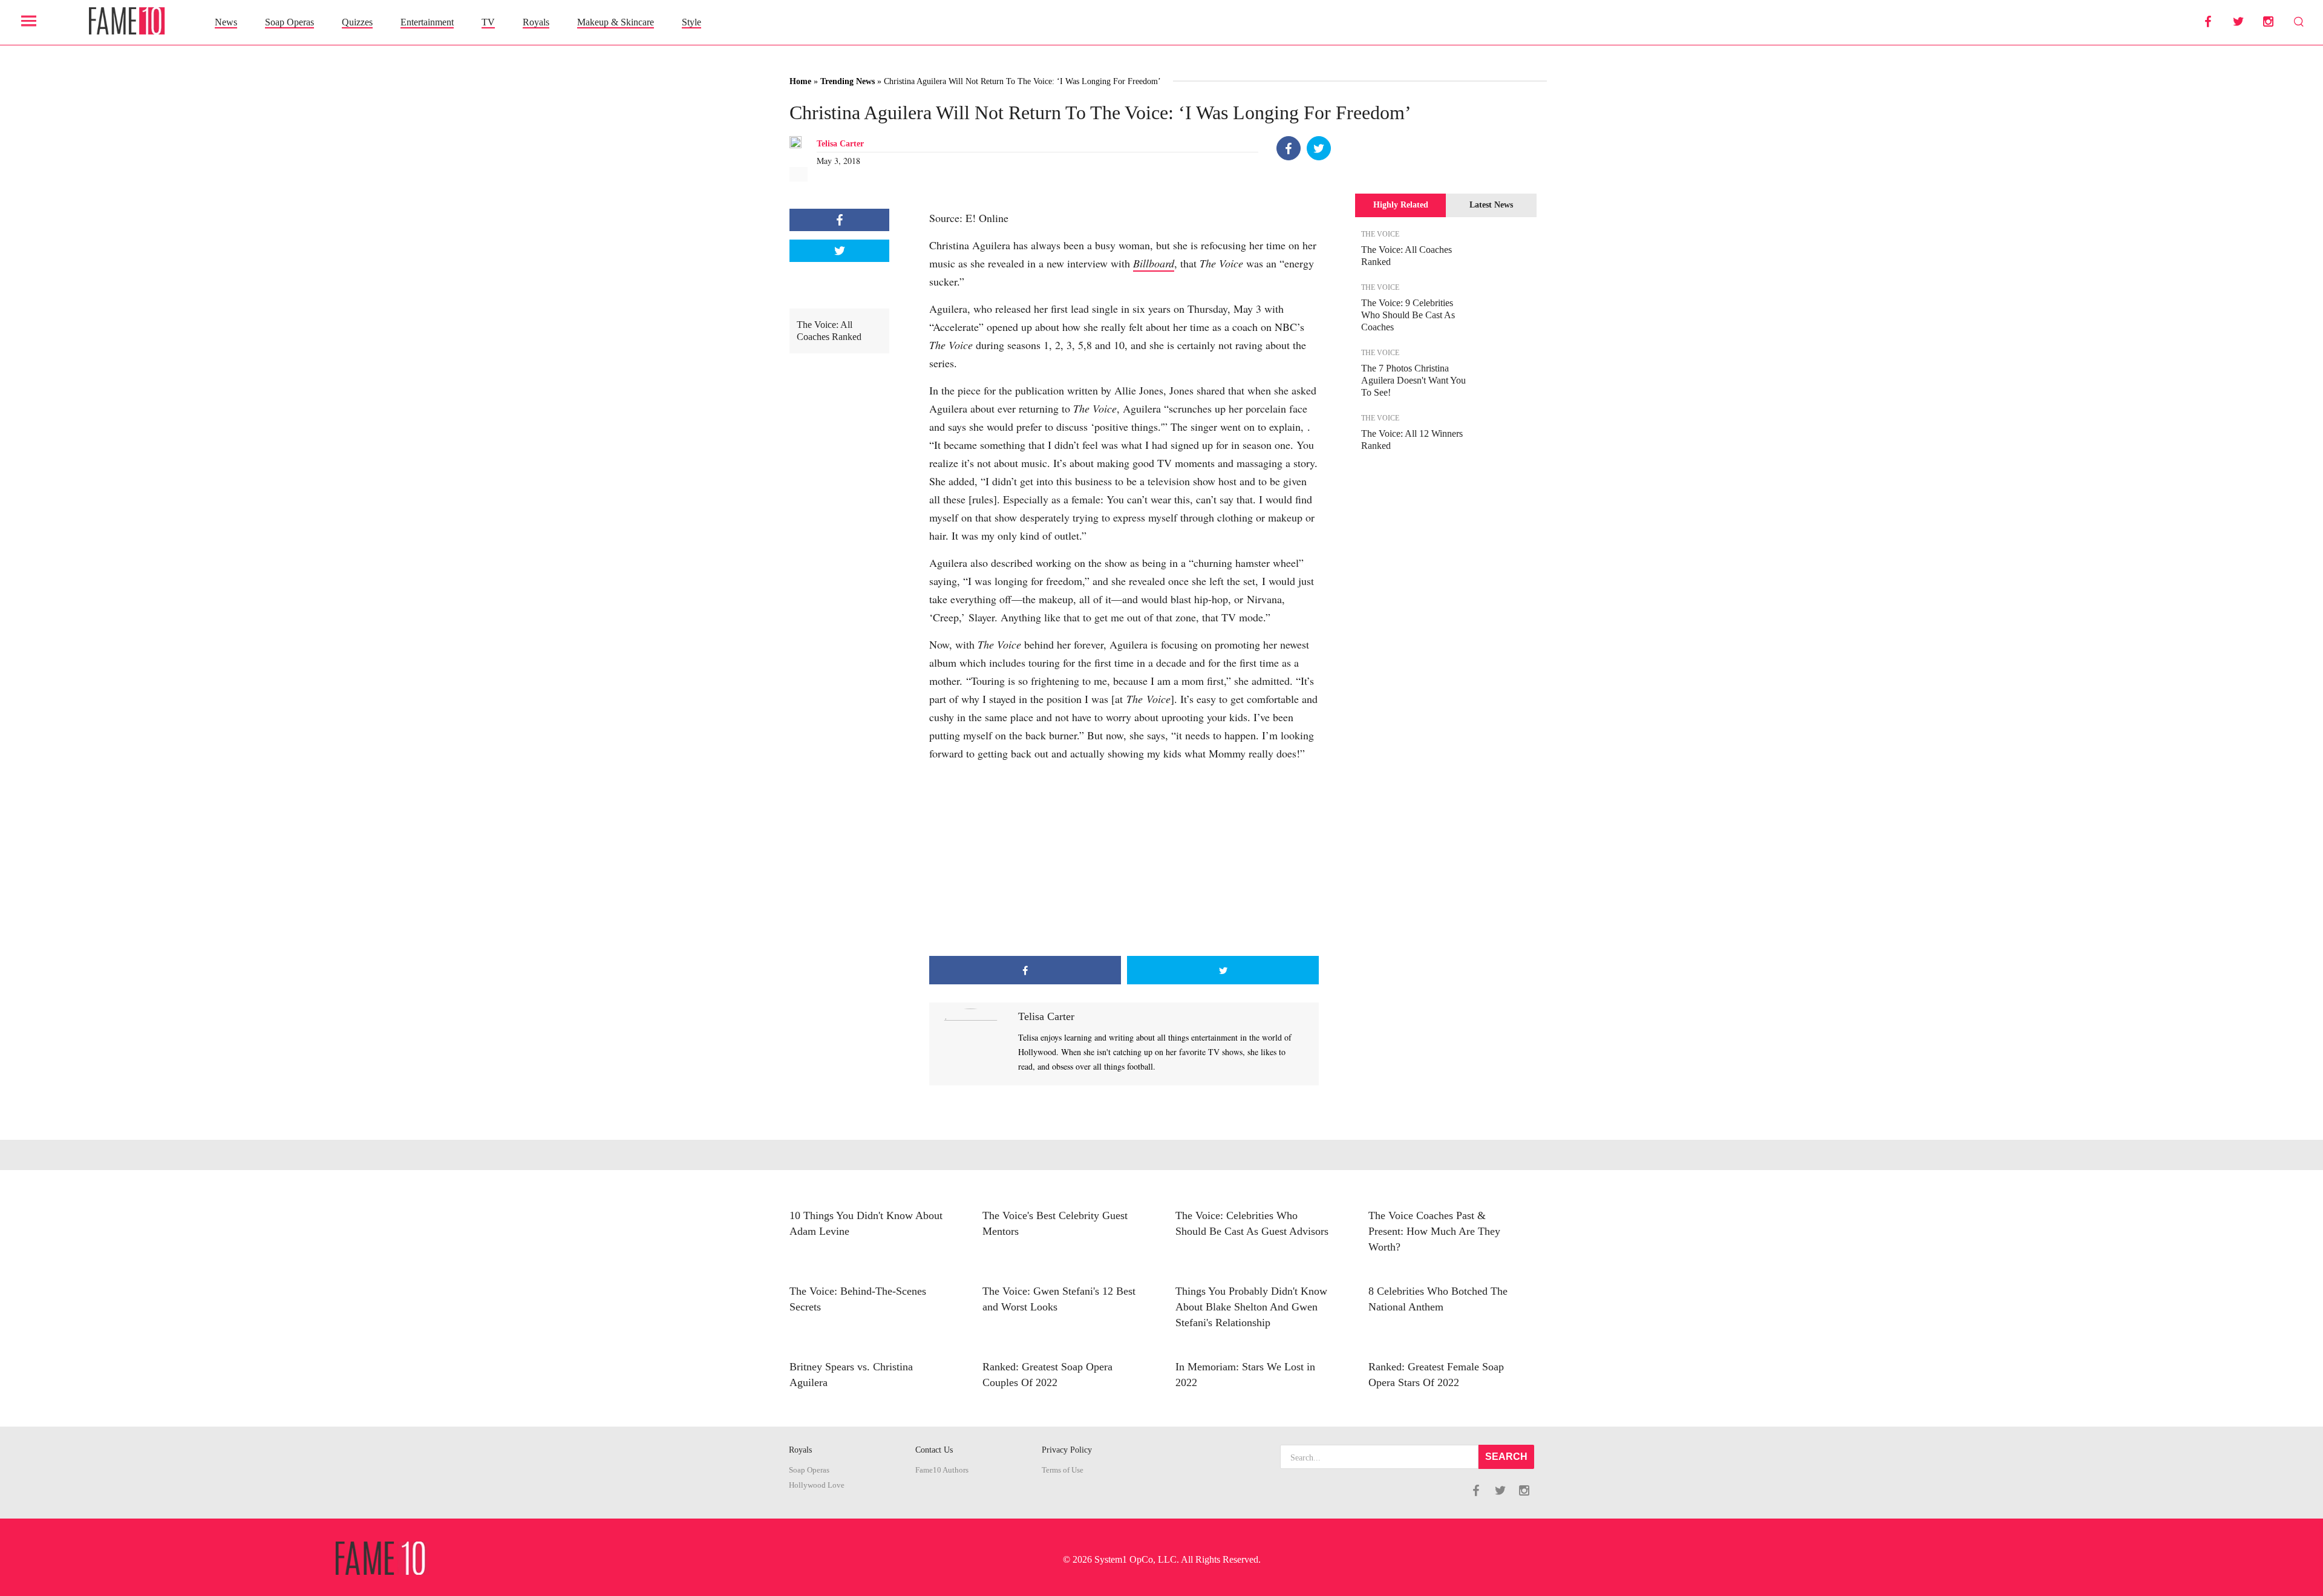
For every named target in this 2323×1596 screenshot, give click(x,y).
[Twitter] (1319, 148)
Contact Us (934, 1450)
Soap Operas (289, 22)
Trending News (848, 81)
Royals (536, 22)
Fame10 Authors (942, 1470)
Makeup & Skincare (616, 22)
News (226, 22)
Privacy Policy (1067, 1450)
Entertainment (427, 22)
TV (488, 22)
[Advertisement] (1124, 859)
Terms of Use (1063, 1470)
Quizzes (357, 22)
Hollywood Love (817, 1485)
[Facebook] (1289, 148)
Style (691, 22)
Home (800, 81)
